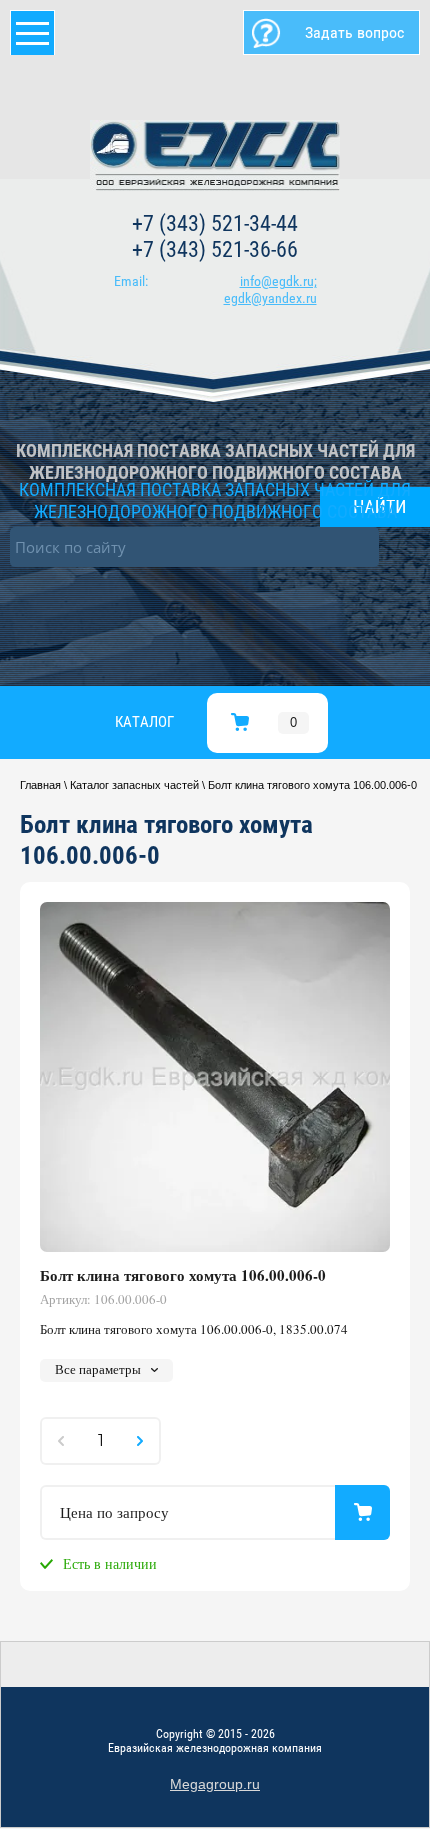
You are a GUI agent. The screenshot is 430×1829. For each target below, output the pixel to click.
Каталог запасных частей (134, 785)
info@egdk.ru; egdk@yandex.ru (270, 289)
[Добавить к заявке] (362, 1512)
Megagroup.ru (215, 1784)
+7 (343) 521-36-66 (215, 249)
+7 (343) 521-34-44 (215, 223)
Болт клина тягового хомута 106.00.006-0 (183, 1275)
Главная (40, 785)
